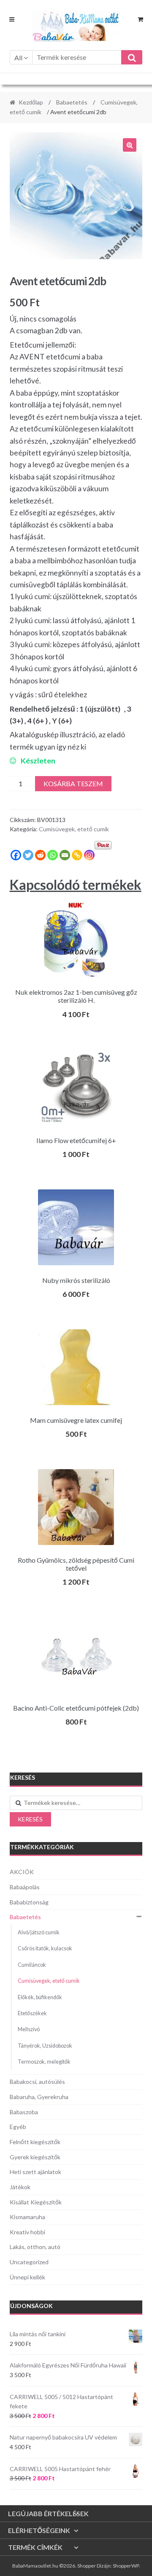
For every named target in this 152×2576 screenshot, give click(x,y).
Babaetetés (72, 102)
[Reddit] (40, 855)
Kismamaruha (27, 2217)
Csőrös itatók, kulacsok (45, 1948)
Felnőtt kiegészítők (35, 2142)
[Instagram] (89, 855)
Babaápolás (25, 1887)
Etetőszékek (32, 2013)
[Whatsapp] (53, 855)
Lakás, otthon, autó (35, 2247)
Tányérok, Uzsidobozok (45, 2046)
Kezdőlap (31, 102)
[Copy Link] (77, 855)
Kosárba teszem (73, 783)
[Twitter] (28, 855)
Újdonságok (31, 2306)
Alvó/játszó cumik (39, 1932)
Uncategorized (29, 2262)
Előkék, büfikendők (40, 1997)
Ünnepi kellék (27, 2277)
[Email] (65, 855)
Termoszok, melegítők (44, 2062)
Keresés (30, 1819)
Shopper (87, 2566)
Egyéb (18, 2127)
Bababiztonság (29, 1902)
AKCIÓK (22, 1872)
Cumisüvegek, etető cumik (74, 829)
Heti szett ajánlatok (35, 2172)
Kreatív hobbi (27, 2232)
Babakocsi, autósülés (37, 2082)
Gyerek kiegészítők (35, 2157)
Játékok (20, 2187)
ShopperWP (126, 2566)
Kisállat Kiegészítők (36, 2202)
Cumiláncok (32, 1965)
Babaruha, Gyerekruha (39, 2097)
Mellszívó (29, 2029)
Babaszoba (24, 2112)
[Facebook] (16, 855)
